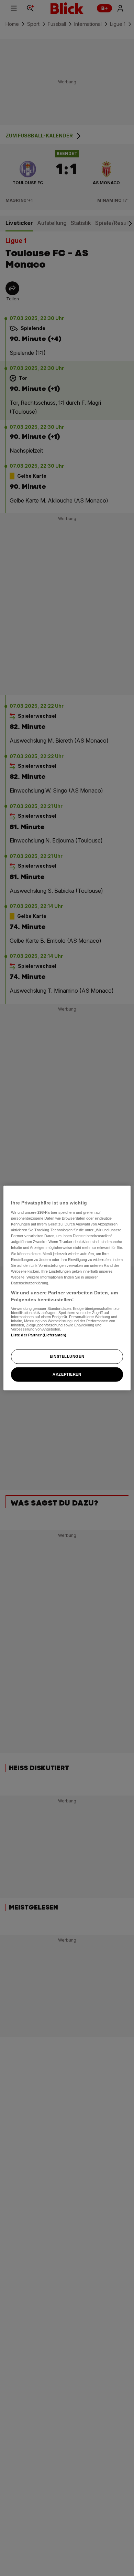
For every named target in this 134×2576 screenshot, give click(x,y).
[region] (67, 1288)
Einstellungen (67, 1356)
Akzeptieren (67, 1374)
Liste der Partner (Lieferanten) (39, 1335)
